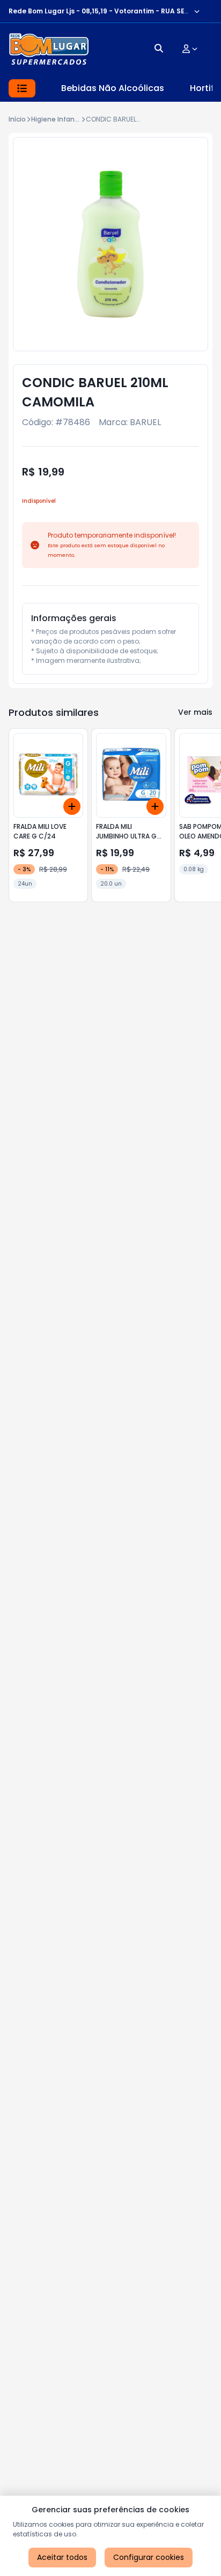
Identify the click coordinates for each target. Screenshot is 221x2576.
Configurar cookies (149, 2557)
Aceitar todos (62, 2557)
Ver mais (195, 712)
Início (17, 119)
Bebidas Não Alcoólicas (113, 88)
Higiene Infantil (56, 119)
